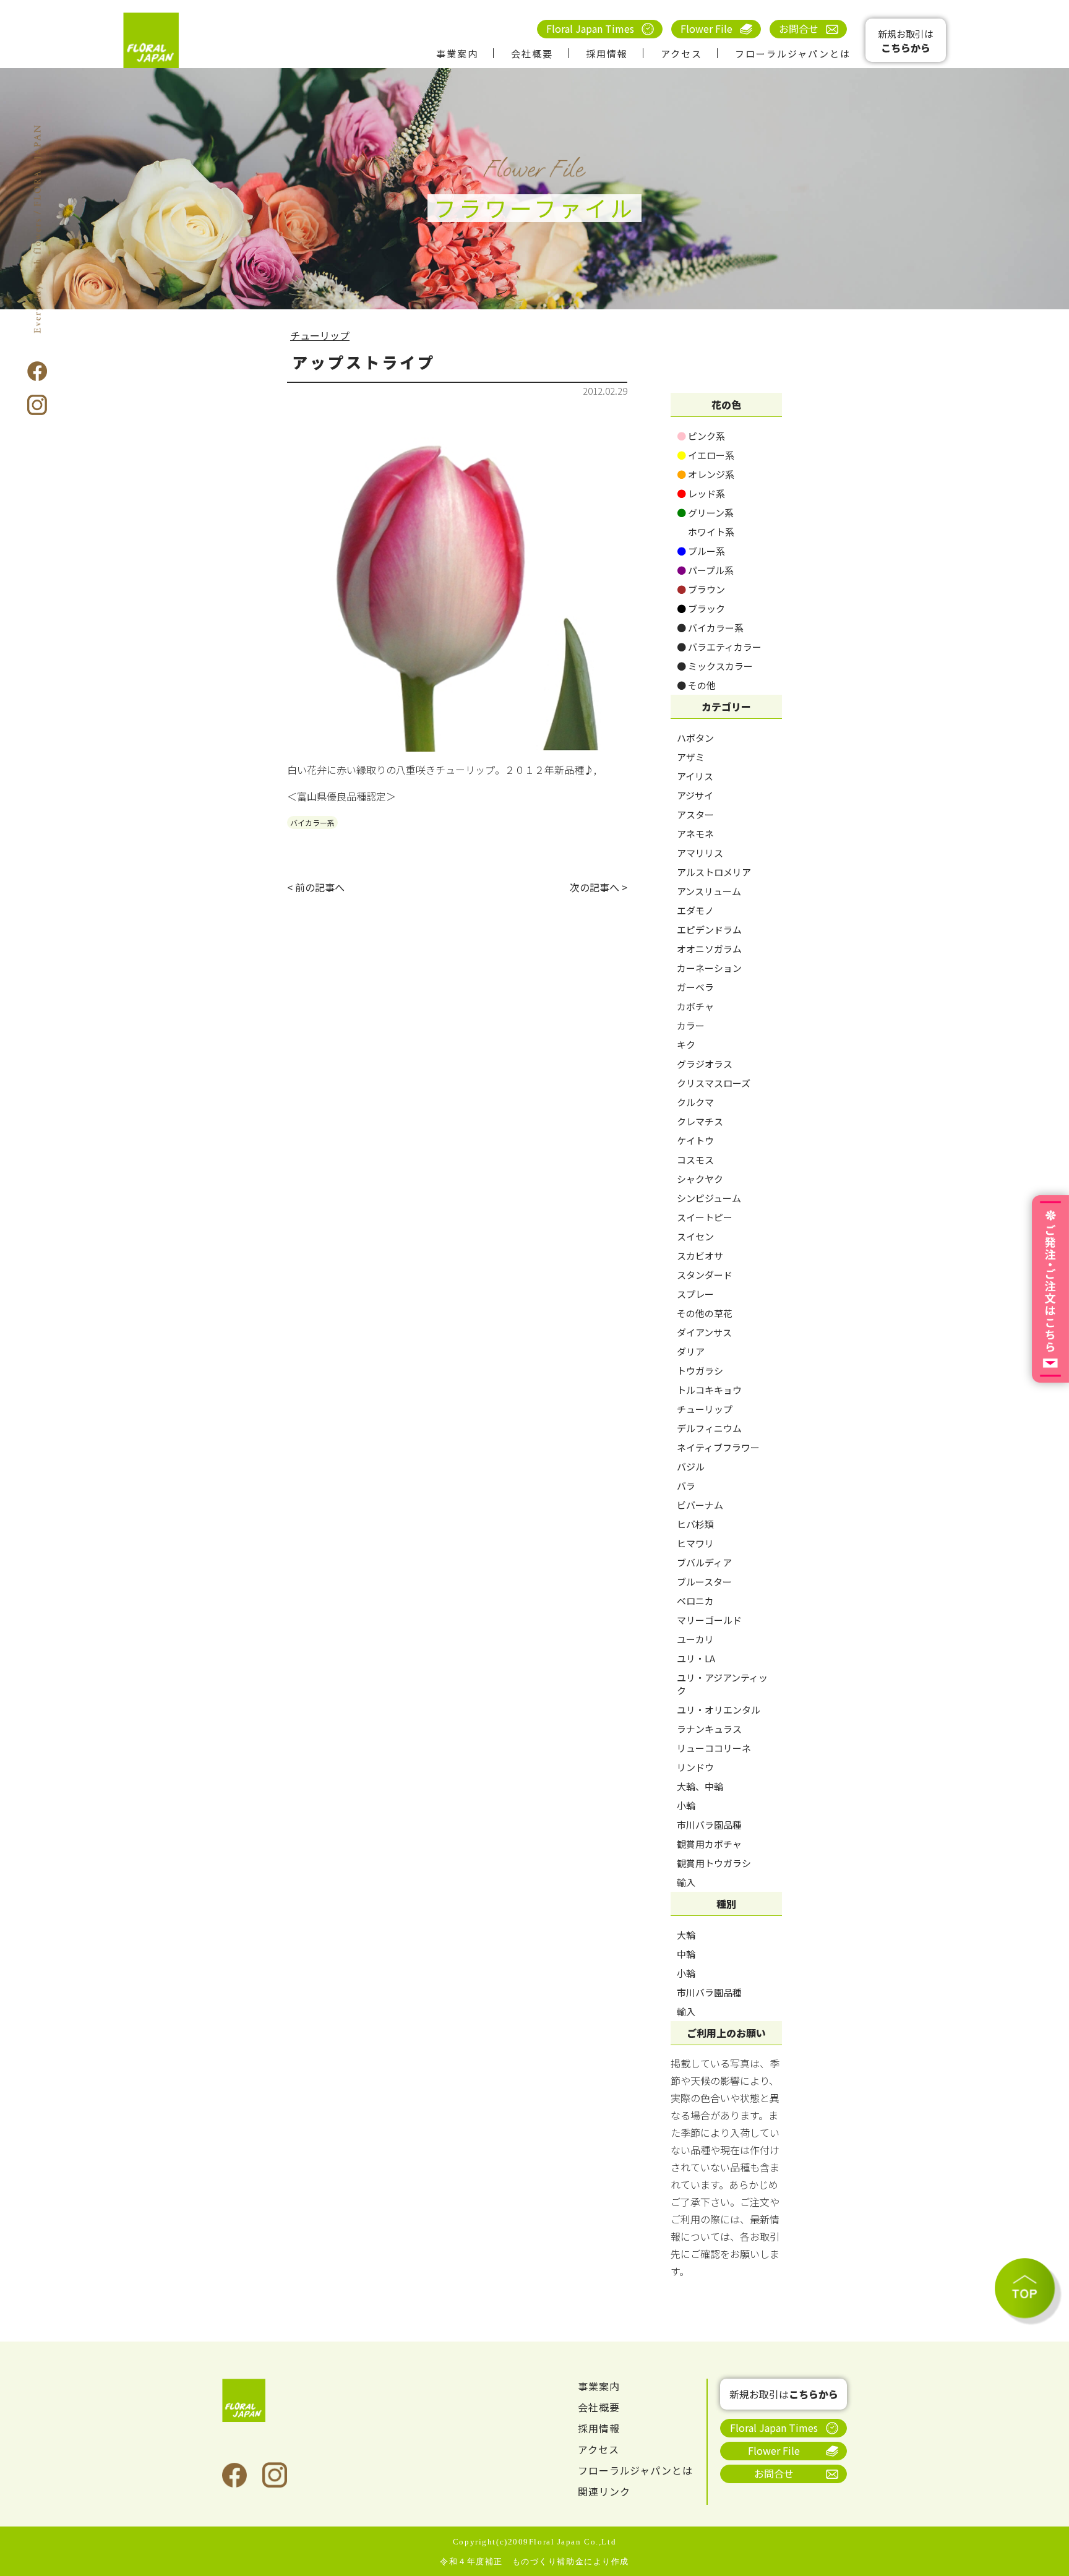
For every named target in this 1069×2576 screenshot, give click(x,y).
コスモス (695, 1160)
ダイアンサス (704, 1332)
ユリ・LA (696, 1658)
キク (686, 1045)
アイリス (695, 776)
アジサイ (695, 795)
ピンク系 (701, 436)
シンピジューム (709, 1198)
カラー (691, 1025)
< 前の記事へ (316, 887)
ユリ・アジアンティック (722, 1684)
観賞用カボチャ (709, 1844)
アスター (695, 814)
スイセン (695, 1236)
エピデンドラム (709, 930)
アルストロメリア (714, 872)
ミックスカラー (715, 666)
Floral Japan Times (590, 28)
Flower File (706, 28)
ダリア (691, 1351)
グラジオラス (705, 1064)
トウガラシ (700, 1371)
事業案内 (457, 54)
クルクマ (695, 1102)
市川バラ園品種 (709, 1825)
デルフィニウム (709, 1428)
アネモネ (695, 834)
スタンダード (705, 1275)
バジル (691, 1466)
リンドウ (695, 1767)
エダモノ (695, 910)
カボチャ (695, 1006)
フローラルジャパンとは (793, 54)
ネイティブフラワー (718, 1447)
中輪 (686, 1954)
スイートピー (705, 1217)
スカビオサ (700, 1256)
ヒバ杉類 (695, 1524)
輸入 (686, 1882)
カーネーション (709, 968)
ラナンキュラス (709, 1729)
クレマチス (700, 1121)
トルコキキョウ (709, 1390)
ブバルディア (704, 1562)
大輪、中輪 (700, 1786)
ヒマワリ (695, 1543)
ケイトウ (695, 1140)
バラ (686, 1486)
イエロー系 (706, 455)
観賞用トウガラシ (714, 1863)
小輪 (686, 1805)
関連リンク (604, 2491)
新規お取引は (906, 41)
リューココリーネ (714, 1748)
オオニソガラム (709, 949)
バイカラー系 (312, 822)
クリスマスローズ (714, 1083)
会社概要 (532, 54)
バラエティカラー (719, 647)
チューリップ (320, 335)
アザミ (691, 757)
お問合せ (799, 28)
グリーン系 (705, 513)
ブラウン (701, 589)
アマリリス (700, 853)
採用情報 (607, 54)
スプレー (695, 1294)
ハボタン (695, 738)
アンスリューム (709, 891)
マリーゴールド (709, 1620)
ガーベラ (695, 987)
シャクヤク (700, 1179)
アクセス (681, 54)
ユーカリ (695, 1639)
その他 (696, 685)
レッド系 (701, 493)
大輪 (686, 1935)
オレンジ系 (706, 474)
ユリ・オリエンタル (719, 1710)
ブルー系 (701, 551)
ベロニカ (695, 1601)
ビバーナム (700, 1505)
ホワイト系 (706, 532)
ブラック (701, 608)
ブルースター (704, 1582)
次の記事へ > (599, 887)
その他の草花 (705, 1313)
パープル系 (705, 570)
